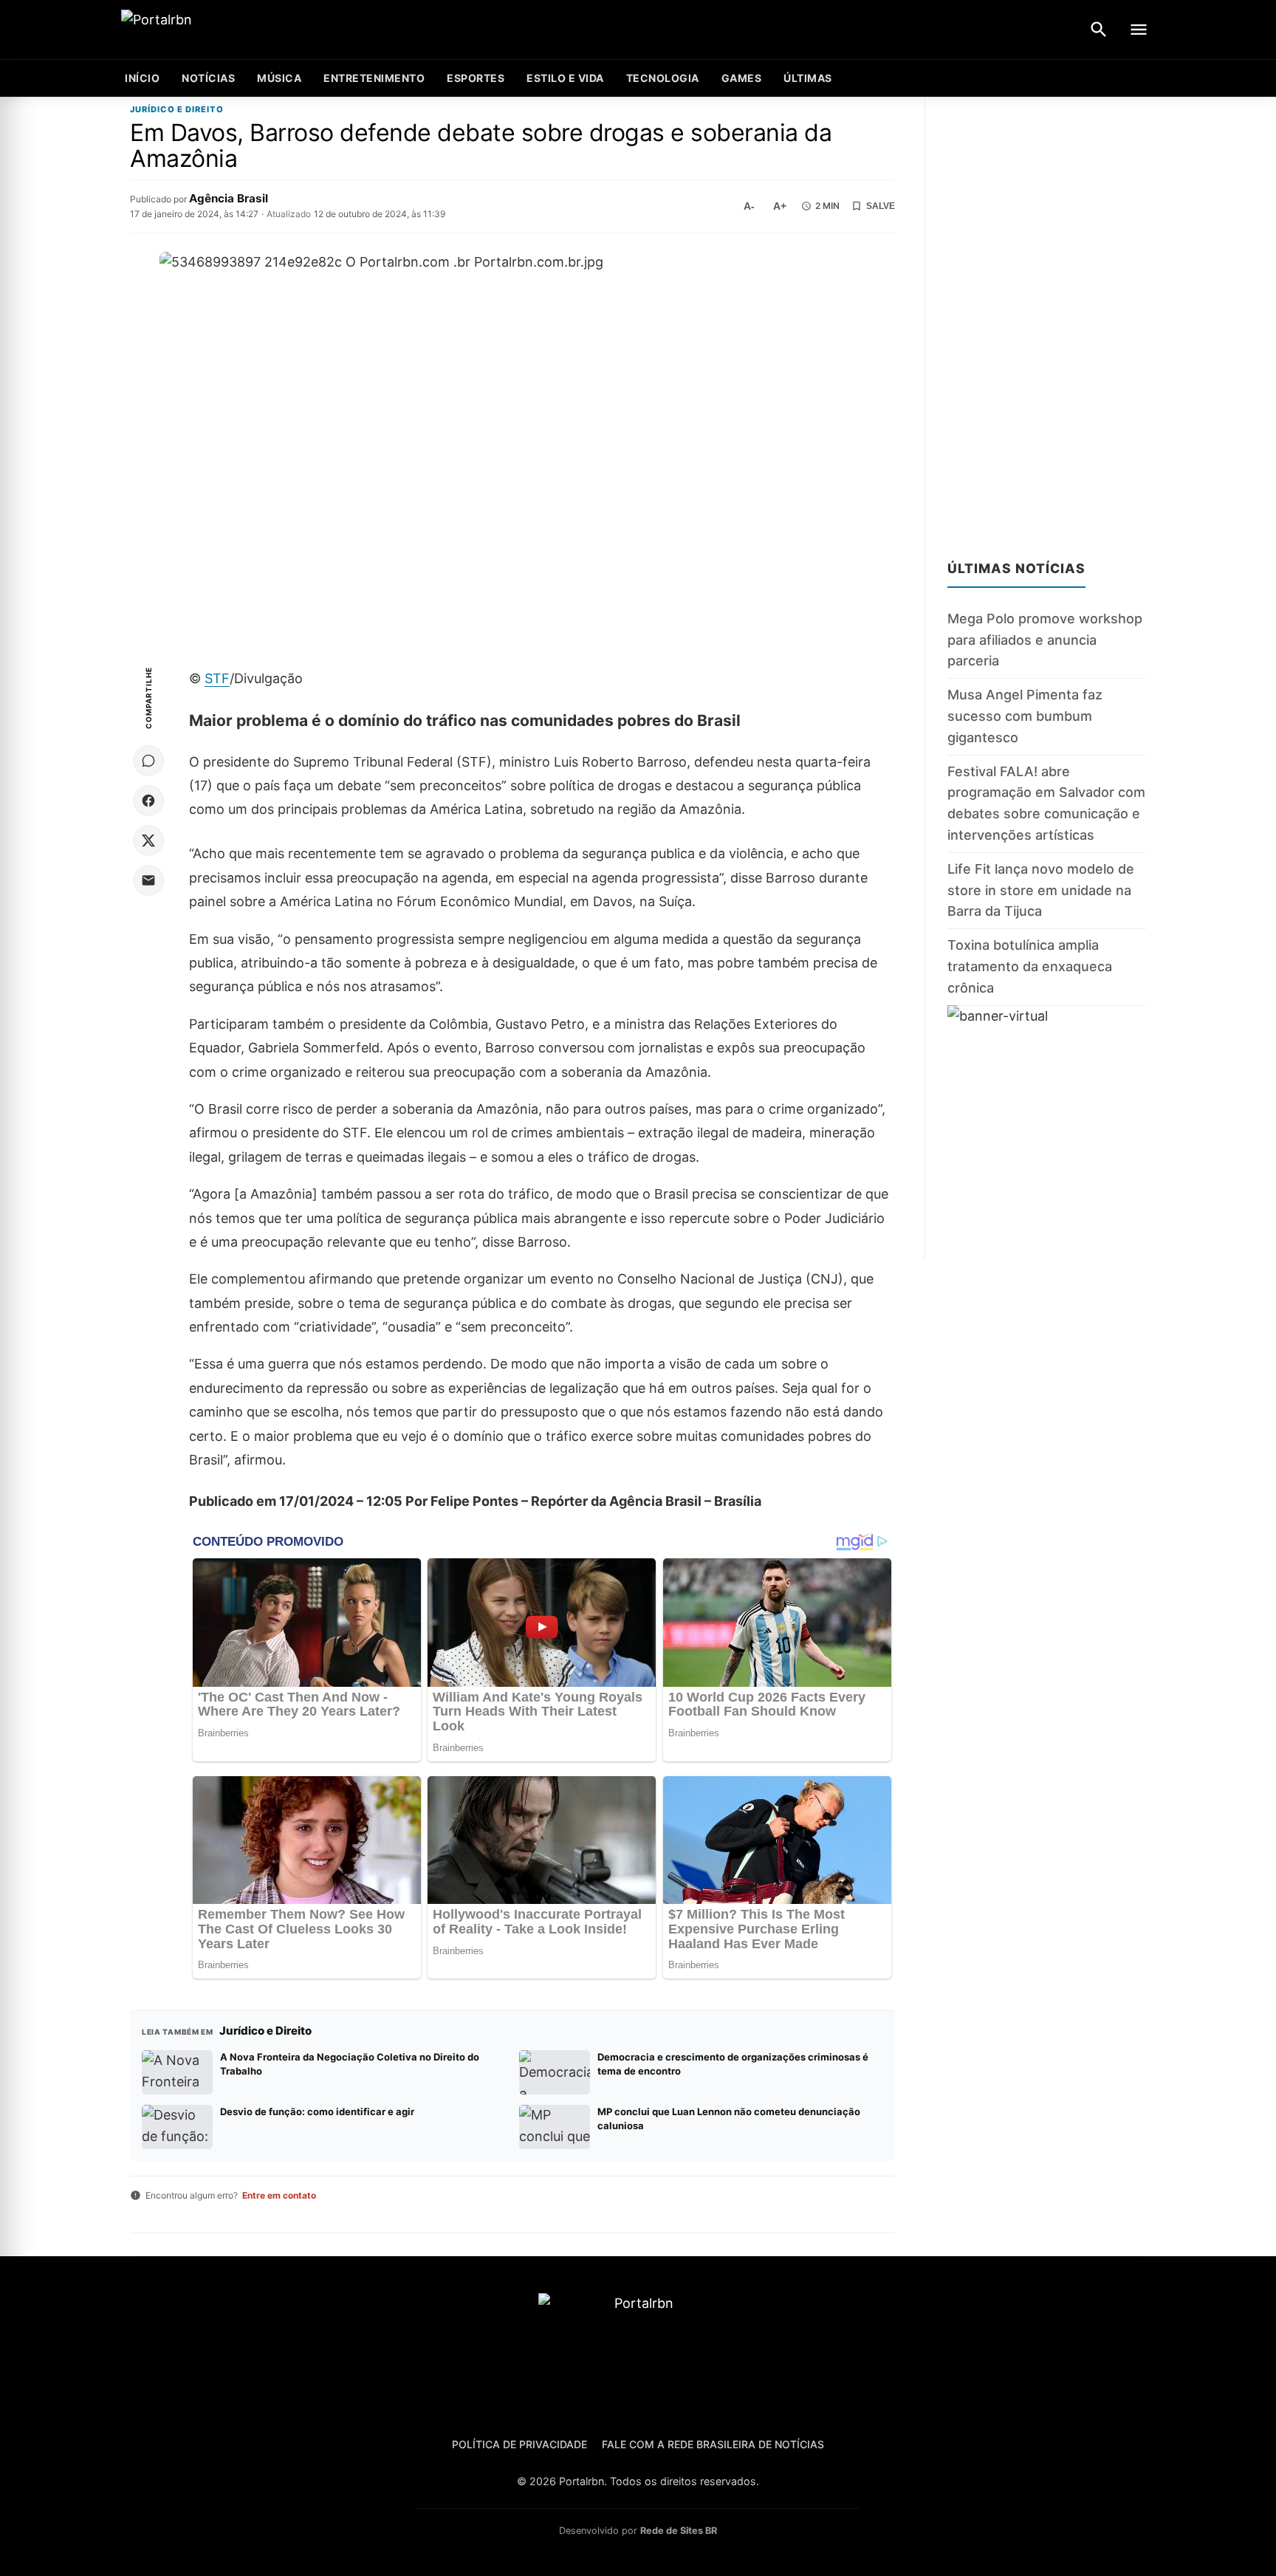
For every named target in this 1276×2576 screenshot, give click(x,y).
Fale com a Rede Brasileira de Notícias (713, 2444)
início (142, 78)
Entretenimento (374, 78)
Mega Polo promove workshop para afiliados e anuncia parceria (1045, 640)
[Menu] (1139, 30)
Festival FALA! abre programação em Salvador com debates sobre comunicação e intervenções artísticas (1046, 802)
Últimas (808, 78)
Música (279, 78)
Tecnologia (663, 78)
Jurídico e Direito (177, 110)
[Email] (148, 880)
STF (217, 678)
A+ (780, 206)
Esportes (476, 78)
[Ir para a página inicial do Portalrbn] (213, 30)
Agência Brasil (229, 198)
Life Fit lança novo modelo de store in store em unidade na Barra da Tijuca (1041, 890)
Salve (881, 206)
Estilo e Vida (565, 78)
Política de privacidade (519, 2444)
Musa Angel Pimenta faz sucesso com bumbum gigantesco (1025, 716)
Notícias (208, 78)
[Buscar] (1099, 30)
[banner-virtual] (1047, 1132)
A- (749, 206)
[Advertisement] (1047, 319)
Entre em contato (279, 2195)
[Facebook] (148, 801)
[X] (148, 840)
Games (742, 78)
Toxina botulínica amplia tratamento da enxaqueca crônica (1030, 966)
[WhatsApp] (148, 761)
